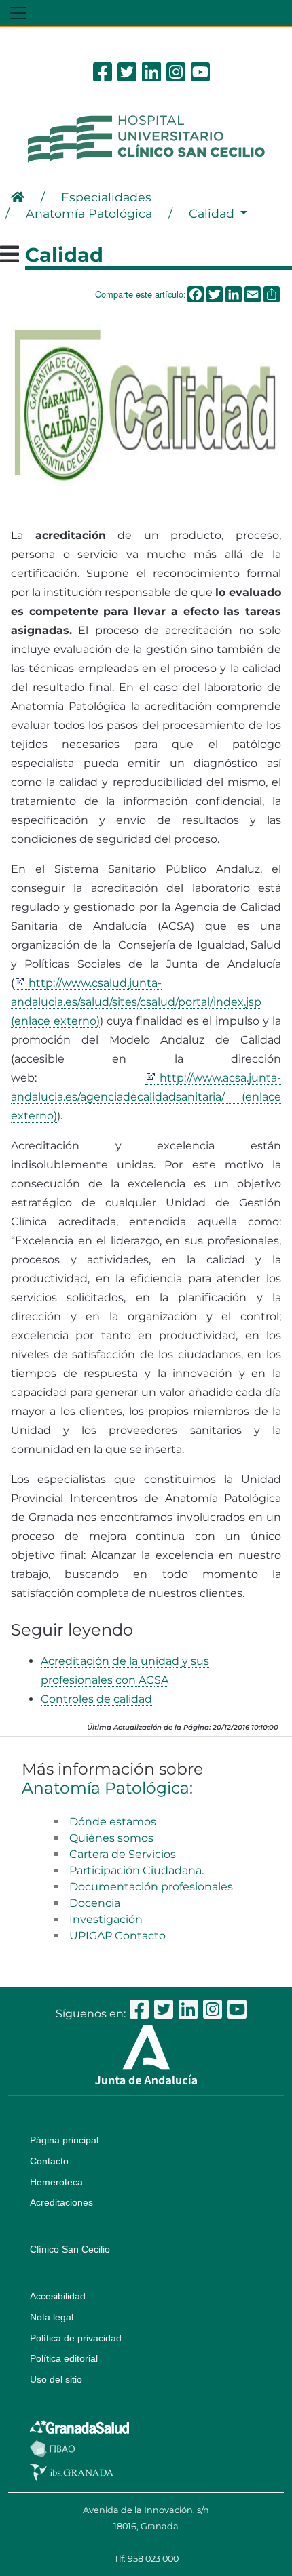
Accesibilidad (58, 2296)
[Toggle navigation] (18, 13)
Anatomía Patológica (89, 213)
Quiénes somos (111, 1838)
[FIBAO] (52, 2448)
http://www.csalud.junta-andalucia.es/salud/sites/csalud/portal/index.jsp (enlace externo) (136, 1002)
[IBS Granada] (72, 2472)
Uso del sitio (56, 2379)
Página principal (64, 2140)
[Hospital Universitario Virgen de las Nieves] (146, 138)
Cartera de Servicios (123, 1854)
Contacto (49, 2161)
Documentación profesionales (151, 1887)
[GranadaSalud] (79, 2426)
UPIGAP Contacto (117, 1936)
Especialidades (106, 197)
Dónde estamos (113, 1822)
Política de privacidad (76, 2338)
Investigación (106, 1919)
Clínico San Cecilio (70, 2249)
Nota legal (52, 2317)
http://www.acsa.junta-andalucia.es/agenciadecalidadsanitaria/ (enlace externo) (146, 1097)
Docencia (95, 1903)
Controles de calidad (96, 1699)
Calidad (213, 213)
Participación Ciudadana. (136, 1870)
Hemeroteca (56, 2182)
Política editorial (64, 2358)
